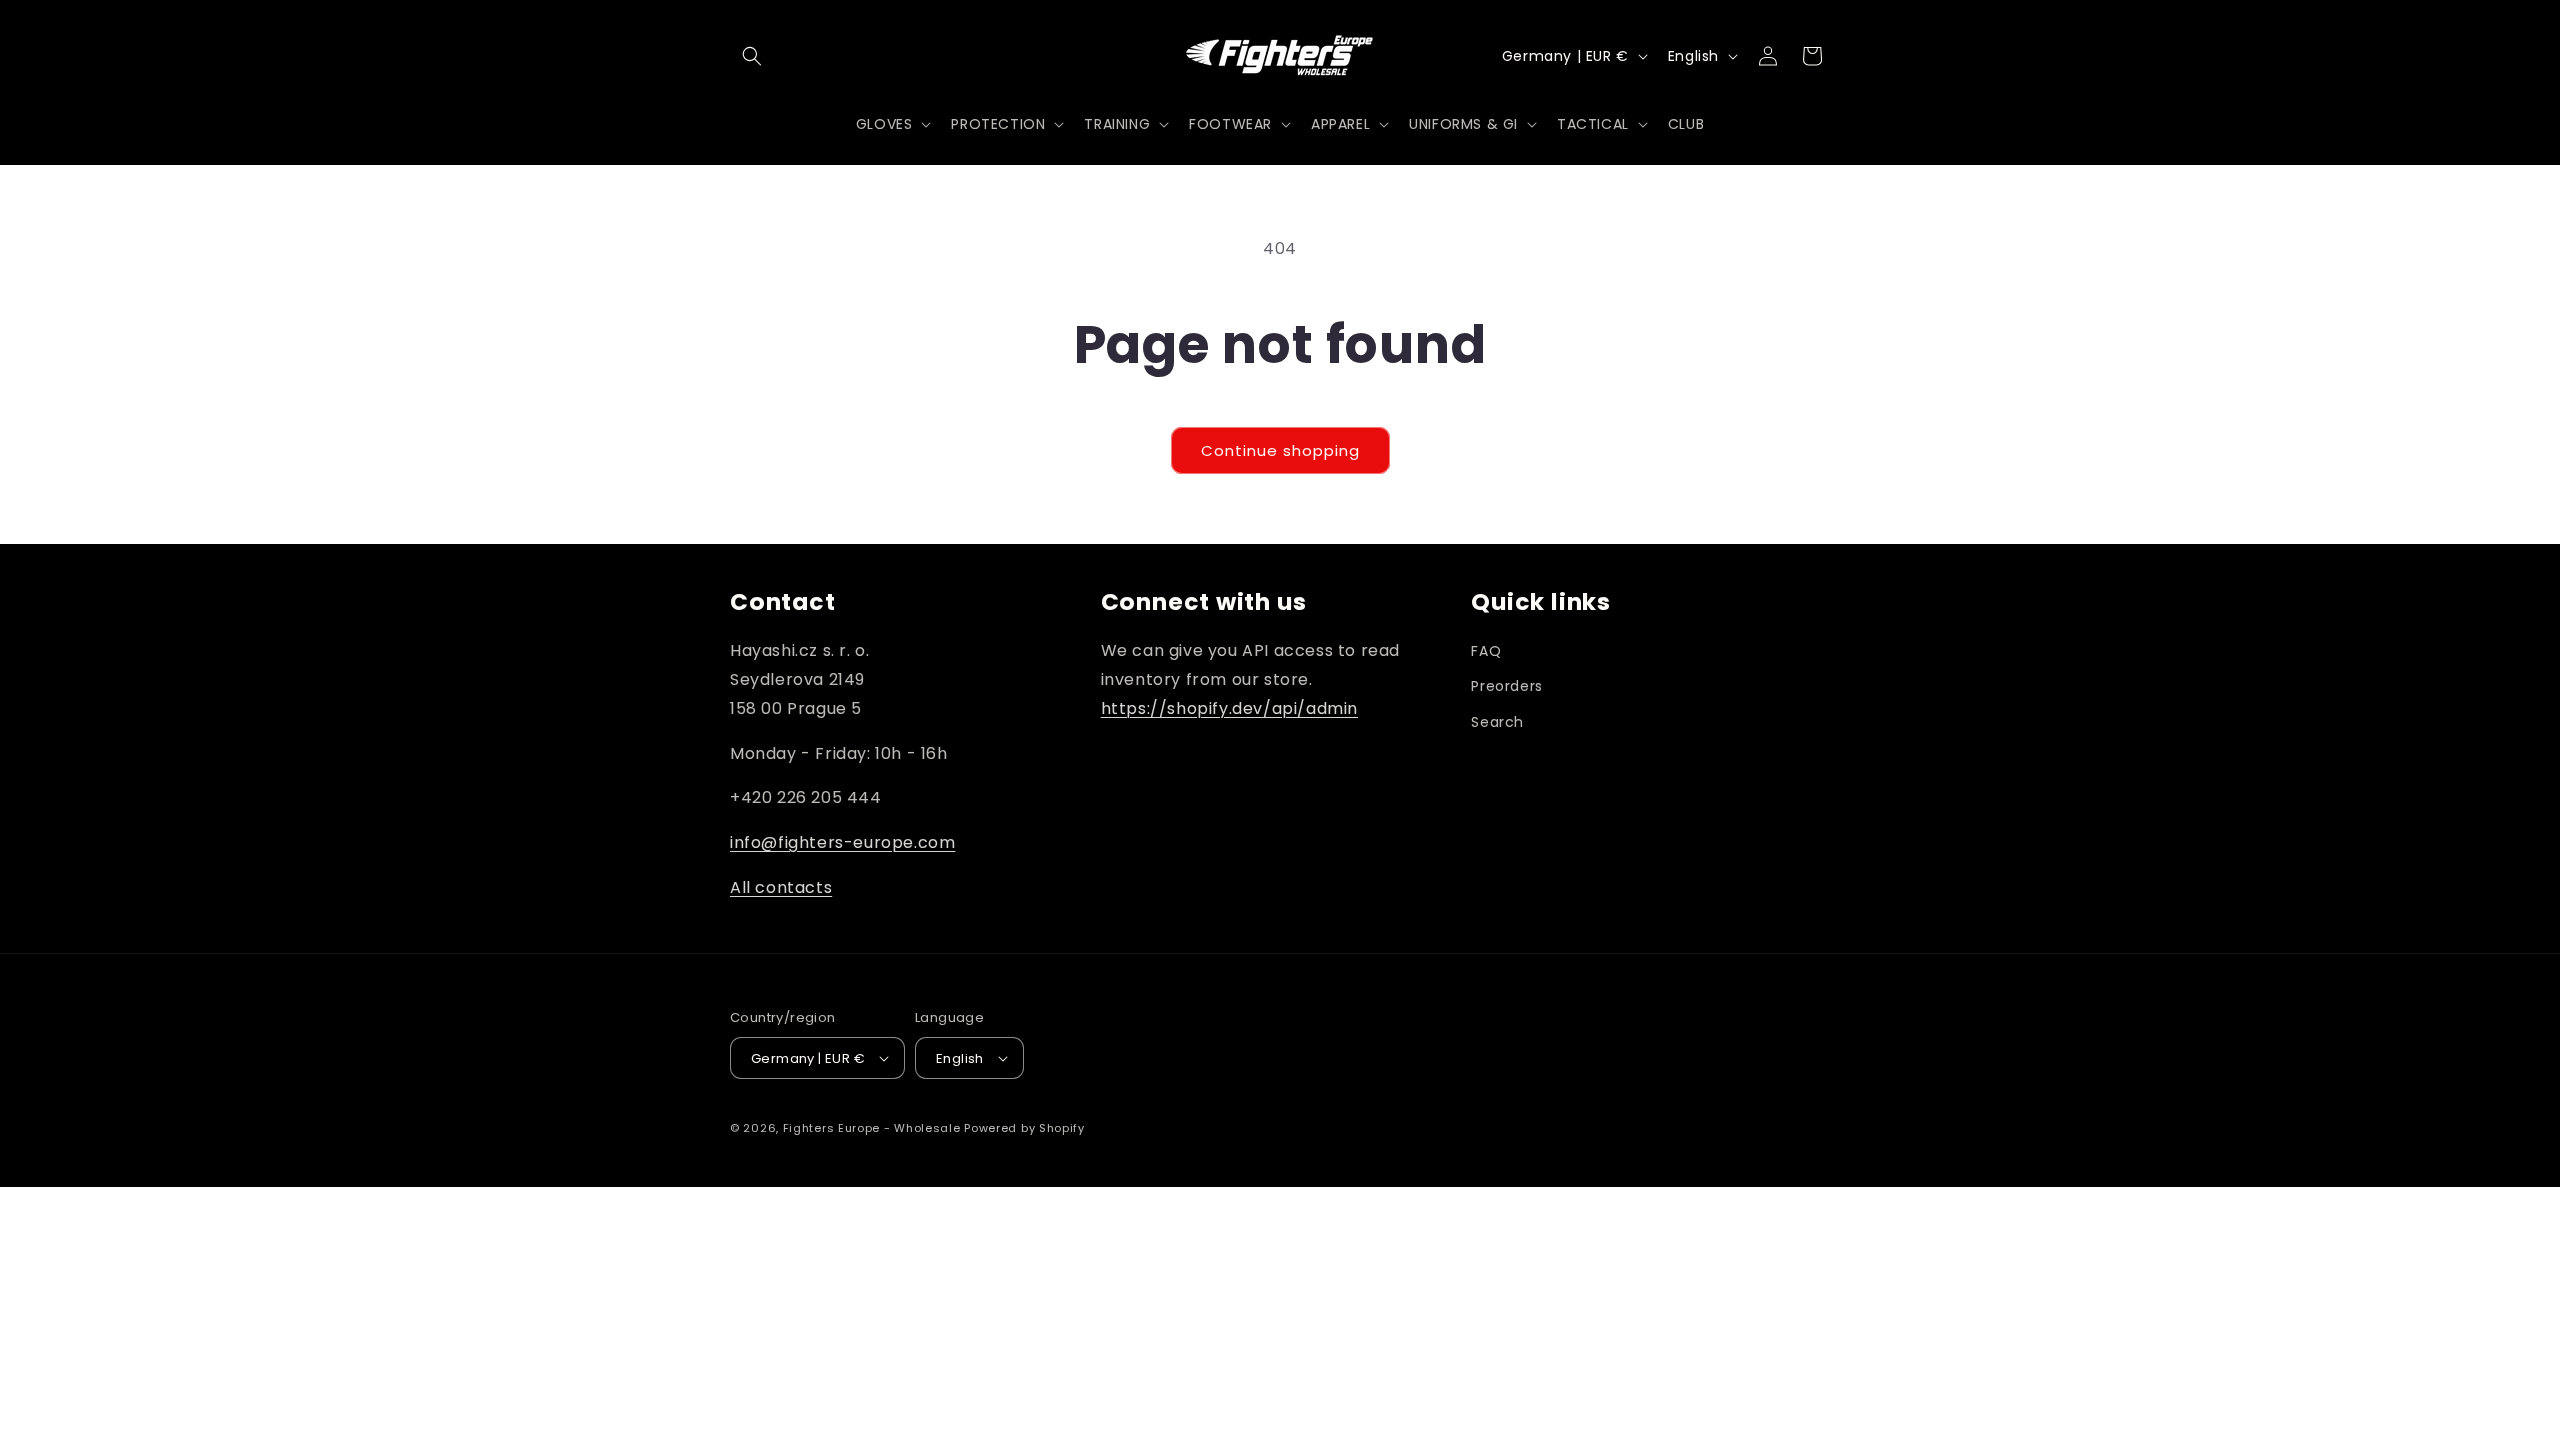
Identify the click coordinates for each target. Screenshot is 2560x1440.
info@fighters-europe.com (842, 842)
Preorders (1506, 686)
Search (1497, 722)
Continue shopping (1280, 450)
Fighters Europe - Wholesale (872, 1128)
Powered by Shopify (1024, 1128)
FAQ (1486, 651)
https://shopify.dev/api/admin (1229, 708)
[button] (752, 56)
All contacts (781, 887)
